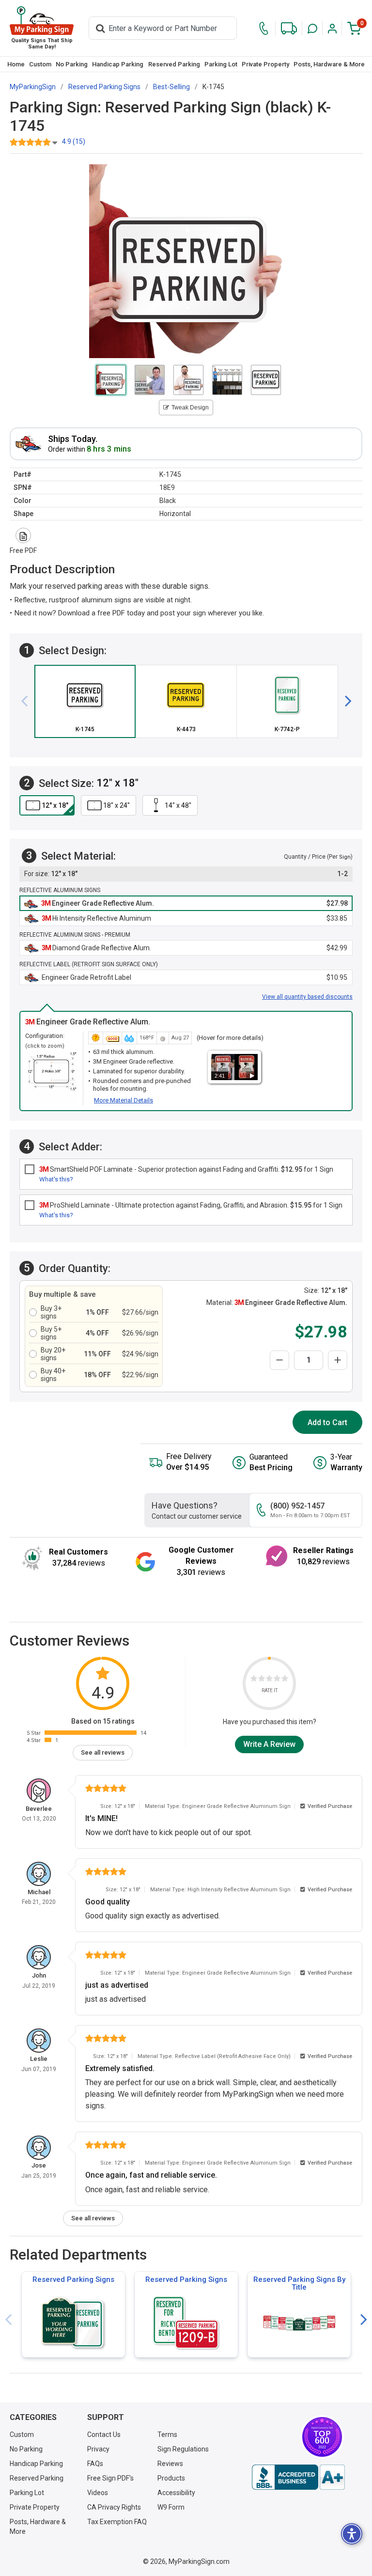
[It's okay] (269, 1680)
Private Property (265, 64)
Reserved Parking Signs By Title (299, 2283)
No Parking (72, 64)
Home (16, 64)
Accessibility (176, 2493)
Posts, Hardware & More (329, 64)
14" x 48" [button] (178, 805)
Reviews (170, 2464)
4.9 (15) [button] (74, 141)
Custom (40, 64)
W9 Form (171, 2507)
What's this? (56, 1179)
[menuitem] (16, 64)
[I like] (277, 1680)
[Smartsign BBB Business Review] (298, 2477)
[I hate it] (254, 1680)
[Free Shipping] (289, 28)
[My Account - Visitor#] (332, 29)
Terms (167, 2435)
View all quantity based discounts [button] (307, 997)
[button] (312, 29)
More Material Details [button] (124, 1100)
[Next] (344, 701)
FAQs (95, 2464)
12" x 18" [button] (55, 805)
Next (364, 2320)
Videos (98, 2493)
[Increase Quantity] (338, 1360)
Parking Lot (221, 64)
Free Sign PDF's (110, 2478)
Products (171, 2478)
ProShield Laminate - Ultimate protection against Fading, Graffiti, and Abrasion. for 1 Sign (191, 1205)
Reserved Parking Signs (73, 2279)
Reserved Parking (174, 64)
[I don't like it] (262, 1680)
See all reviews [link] (103, 1752)
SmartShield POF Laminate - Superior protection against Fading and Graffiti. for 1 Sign (186, 1169)
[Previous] (28, 701)
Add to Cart (327, 1422)
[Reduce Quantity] (279, 1360)
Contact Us (104, 2435)
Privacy (98, 2449)
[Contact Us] (264, 28)
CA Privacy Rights (114, 2507)
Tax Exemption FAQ (117, 2522)
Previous (8, 2320)
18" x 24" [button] (116, 805)
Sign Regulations (183, 2449)
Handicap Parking (118, 64)
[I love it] (285, 1680)
